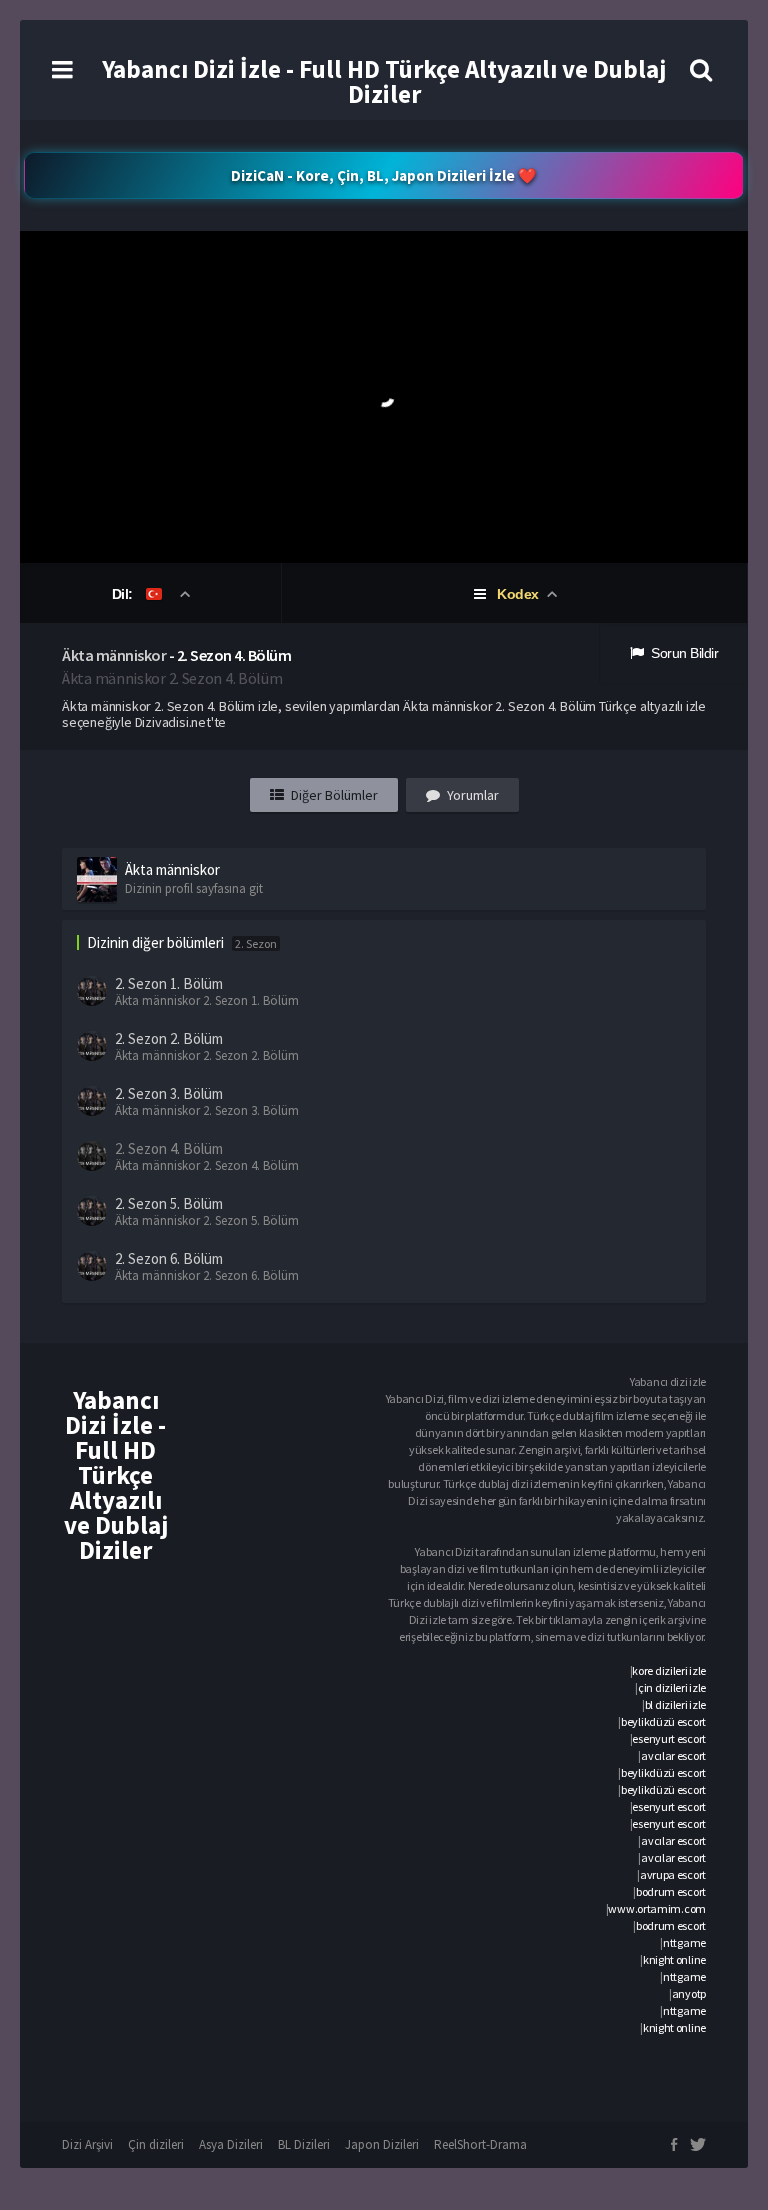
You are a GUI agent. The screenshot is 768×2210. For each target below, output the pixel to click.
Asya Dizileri (231, 2144)
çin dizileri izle (672, 1687)
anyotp (689, 1993)
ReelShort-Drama (480, 2144)
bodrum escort (671, 1891)
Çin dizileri (156, 2144)
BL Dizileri (304, 2144)
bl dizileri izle (675, 1704)
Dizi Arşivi (87, 2144)
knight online (674, 1959)
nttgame (684, 1942)
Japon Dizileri (382, 2144)
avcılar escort (673, 1755)
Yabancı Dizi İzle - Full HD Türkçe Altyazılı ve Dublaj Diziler (384, 81)
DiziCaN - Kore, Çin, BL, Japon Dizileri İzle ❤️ (384, 175)
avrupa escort (673, 1874)
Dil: (124, 594)
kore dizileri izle (669, 1670)
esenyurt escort (669, 1738)
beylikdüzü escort (663, 1721)
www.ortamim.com (657, 1908)
